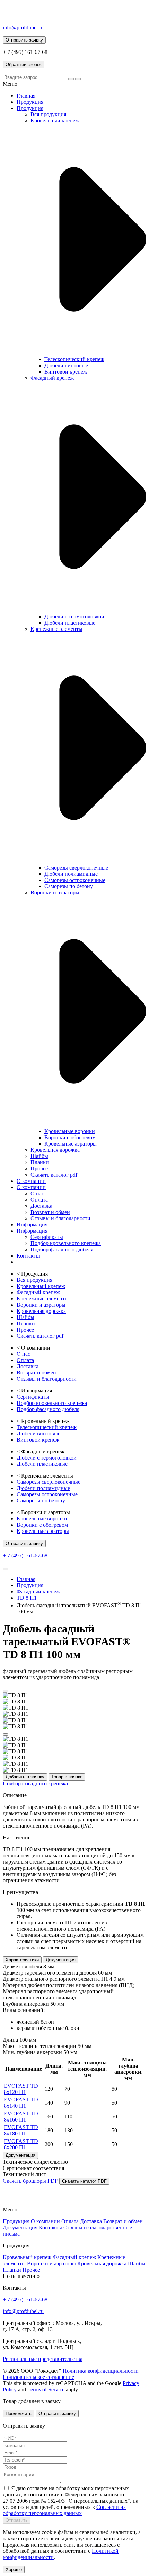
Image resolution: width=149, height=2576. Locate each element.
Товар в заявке (67, 1777)
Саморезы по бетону (69, 886)
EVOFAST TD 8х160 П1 (21, 2117)
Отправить (17, 2520)
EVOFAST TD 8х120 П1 (21, 2089)
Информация (32, 1225)
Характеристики (22, 1960)
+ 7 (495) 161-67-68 (25, 1556)
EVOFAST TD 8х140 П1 (21, 2103)
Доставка (41, 1206)
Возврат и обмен (50, 1212)
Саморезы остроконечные (75, 880)
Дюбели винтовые (66, 365)
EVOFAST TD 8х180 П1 (21, 2130)
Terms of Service (46, 2389)
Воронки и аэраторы (55, 893)
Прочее (39, 1169)
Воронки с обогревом (70, 1137)
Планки (40, 1162)
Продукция (30, 102)
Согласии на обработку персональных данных (64, 2510)
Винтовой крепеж (66, 372)
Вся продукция (48, 114)
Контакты (28, 1256)
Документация (61, 1960)
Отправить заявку (57, 2414)
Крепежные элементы (56, 629)
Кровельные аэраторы (71, 1144)
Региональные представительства (43, 2359)
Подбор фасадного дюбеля (62, 1249)
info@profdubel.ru (23, 27)
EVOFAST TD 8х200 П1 (21, 2144)
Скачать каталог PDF (84, 2181)
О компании (31, 1181)
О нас (37, 1193)
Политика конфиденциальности (101, 2371)
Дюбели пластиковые (70, 623)
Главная (26, 96)
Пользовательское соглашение (38, 2377)
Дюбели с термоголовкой (74, 617)
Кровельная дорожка (55, 1150)
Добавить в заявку (25, 1777)
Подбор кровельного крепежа (66, 1243)
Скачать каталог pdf (54, 1175)
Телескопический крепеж (74, 359)
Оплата (39, 1200)
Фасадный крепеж (52, 378)
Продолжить (19, 2414)
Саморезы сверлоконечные (76, 868)
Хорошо (14, 2570)
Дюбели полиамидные (71, 874)
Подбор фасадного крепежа (35, 1783)
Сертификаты (47, 1237)
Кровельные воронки (70, 1131)
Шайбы (39, 1156)
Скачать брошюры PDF (31, 2181)
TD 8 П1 (27, 1598)
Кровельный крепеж (55, 121)
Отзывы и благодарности (60, 1218)
